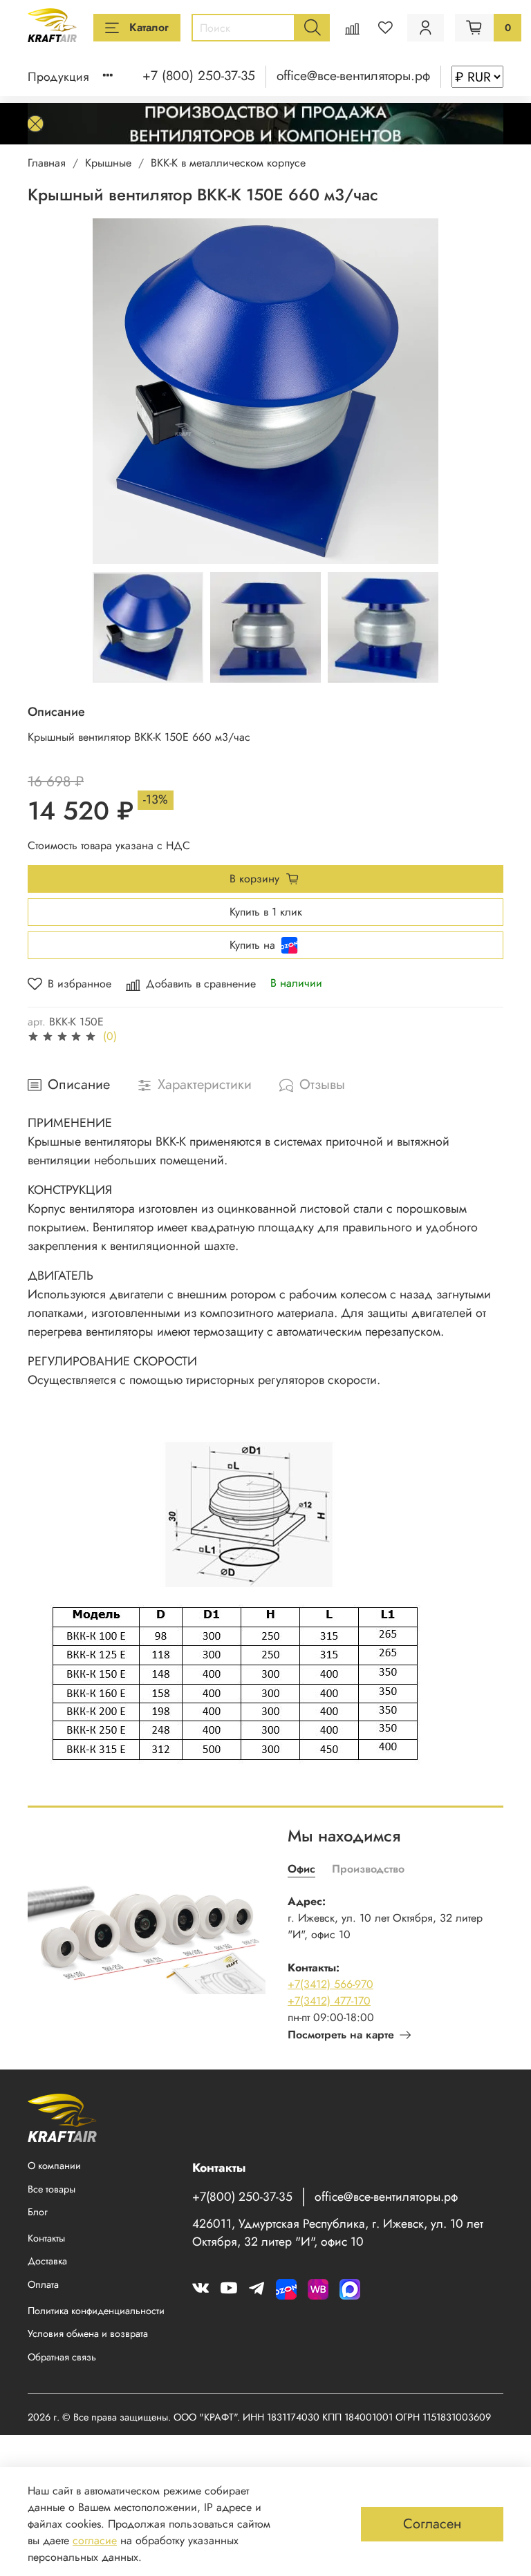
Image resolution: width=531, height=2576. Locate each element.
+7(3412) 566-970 (330, 1984)
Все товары (52, 2189)
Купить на (252, 945)
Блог (38, 2212)
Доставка (47, 2261)
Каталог (149, 27)
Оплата (43, 2284)
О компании (54, 2166)
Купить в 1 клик (266, 912)
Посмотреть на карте (341, 2035)
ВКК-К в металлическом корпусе (228, 163)
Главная (47, 163)
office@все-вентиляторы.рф (353, 75)
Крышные (108, 163)
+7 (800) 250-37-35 (199, 75)
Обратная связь (62, 2357)
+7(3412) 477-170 (329, 2001)
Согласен (432, 2524)
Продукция (58, 77)
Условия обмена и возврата (88, 2333)
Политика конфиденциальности (96, 2311)
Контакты (46, 2238)
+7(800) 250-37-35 (242, 2197)
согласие (95, 2540)
